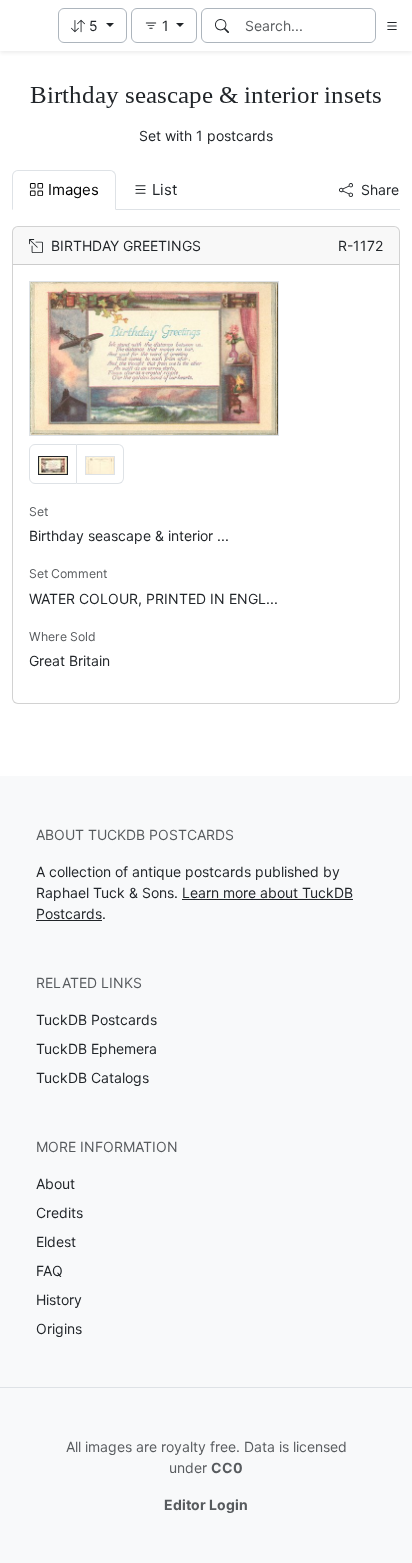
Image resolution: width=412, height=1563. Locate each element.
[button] (92, 25)
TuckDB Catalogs (92, 1077)
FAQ (49, 1270)
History (59, 1299)
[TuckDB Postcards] (27, 26)
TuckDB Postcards (96, 1019)
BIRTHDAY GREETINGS (126, 245)
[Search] (222, 25)
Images (73, 189)
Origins (59, 1328)
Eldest (56, 1241)
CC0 (227, 1467)
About (55, 1183)
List (164, 189)
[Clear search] (362, 25)
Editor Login (206, 1504)
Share (380, 189)
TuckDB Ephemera (96, 1048)
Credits (59, 1212)
